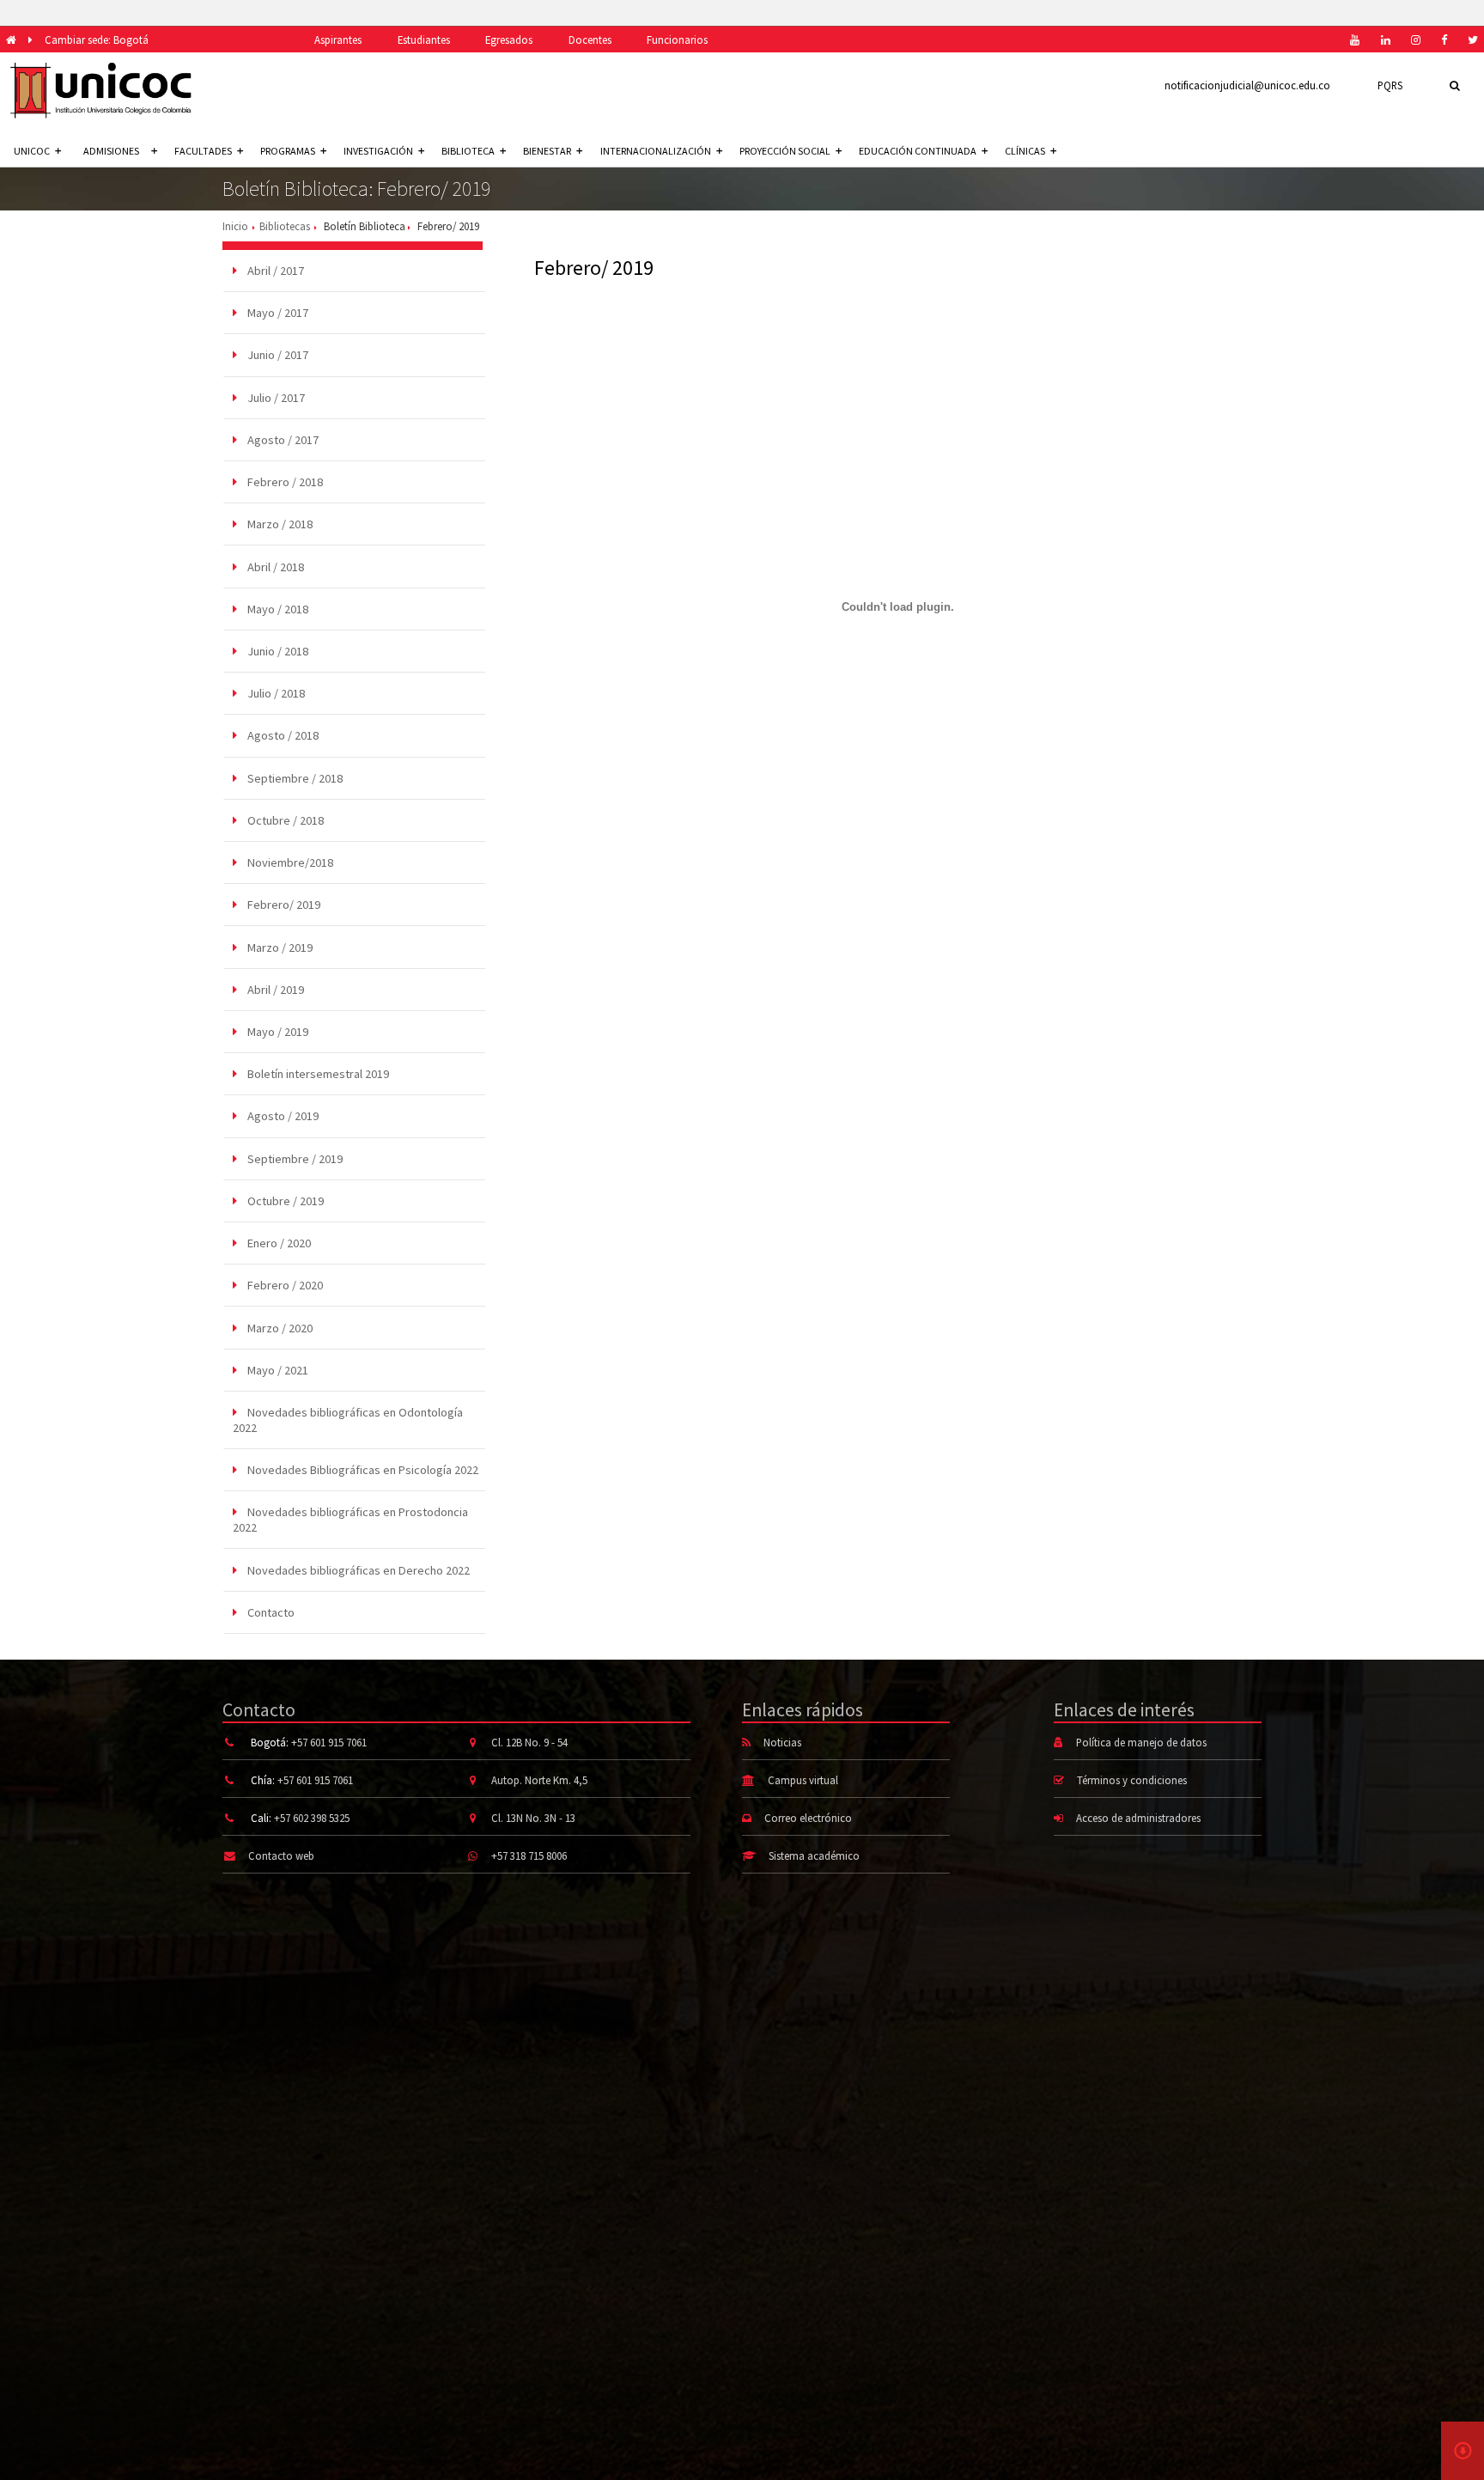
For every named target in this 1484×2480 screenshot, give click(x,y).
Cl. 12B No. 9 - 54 (529, 1742)
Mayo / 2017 (277, 313)
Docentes (590, 40)
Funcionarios (677, 40)
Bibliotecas (285, 226)
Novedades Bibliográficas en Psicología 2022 (362, 1470)
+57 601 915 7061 (329, 1742)
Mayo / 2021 (277, 1370)
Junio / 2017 (277, 355)
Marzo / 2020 (279, 1328)
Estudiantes (424, 40)
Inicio (235, 226)
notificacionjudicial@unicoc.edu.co (1247, 85)
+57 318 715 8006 (529, 1855)
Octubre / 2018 (284, 820)
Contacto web (281, 1855)
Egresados (509, 40)
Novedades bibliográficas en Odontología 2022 (348, 1420)
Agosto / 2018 (282, 735)
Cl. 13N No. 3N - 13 (533, 1818)
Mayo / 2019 (277, 1032)
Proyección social (785, 151)
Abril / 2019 (274, 990)
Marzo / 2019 (279, 948)
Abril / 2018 (274, 567)
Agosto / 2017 (282, 440)
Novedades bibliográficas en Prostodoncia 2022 (350, 1520)
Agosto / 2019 (282, 1116)
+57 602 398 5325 (312, 1818)
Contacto (270, 1612)
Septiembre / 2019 (294, 1159)
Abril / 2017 (274, 271)
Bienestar (547, 151)
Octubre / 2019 (284, 1201)
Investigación (378, 151)
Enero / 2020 (278, 1243)
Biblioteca (468, 151)
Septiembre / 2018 (294, 778)
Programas (288, 151)
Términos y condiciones (1132, 1780)
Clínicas (1025, 151)
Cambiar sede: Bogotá (97, 40)
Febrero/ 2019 (283, 905)
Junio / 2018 (277, 651)
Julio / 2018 (275, 693)
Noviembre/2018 (289, 862)
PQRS (1390, 85)
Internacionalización (656, 151)
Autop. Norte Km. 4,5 (539, 1780)
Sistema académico (814, 1855)
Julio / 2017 (275, 398)
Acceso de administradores (1138, 1818)
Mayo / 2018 (277, 609)
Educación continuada (918, 151)
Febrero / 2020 (284, 1285)
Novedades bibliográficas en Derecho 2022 (357, 1570)
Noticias (782, 1742)
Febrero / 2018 (284, 482)
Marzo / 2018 (279, 524)
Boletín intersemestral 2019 (317, 1074)
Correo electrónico (808, 1818)
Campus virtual (803, 1780)
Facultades (203, 151)
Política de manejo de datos (1141, 1742)
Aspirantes (338, 40)
